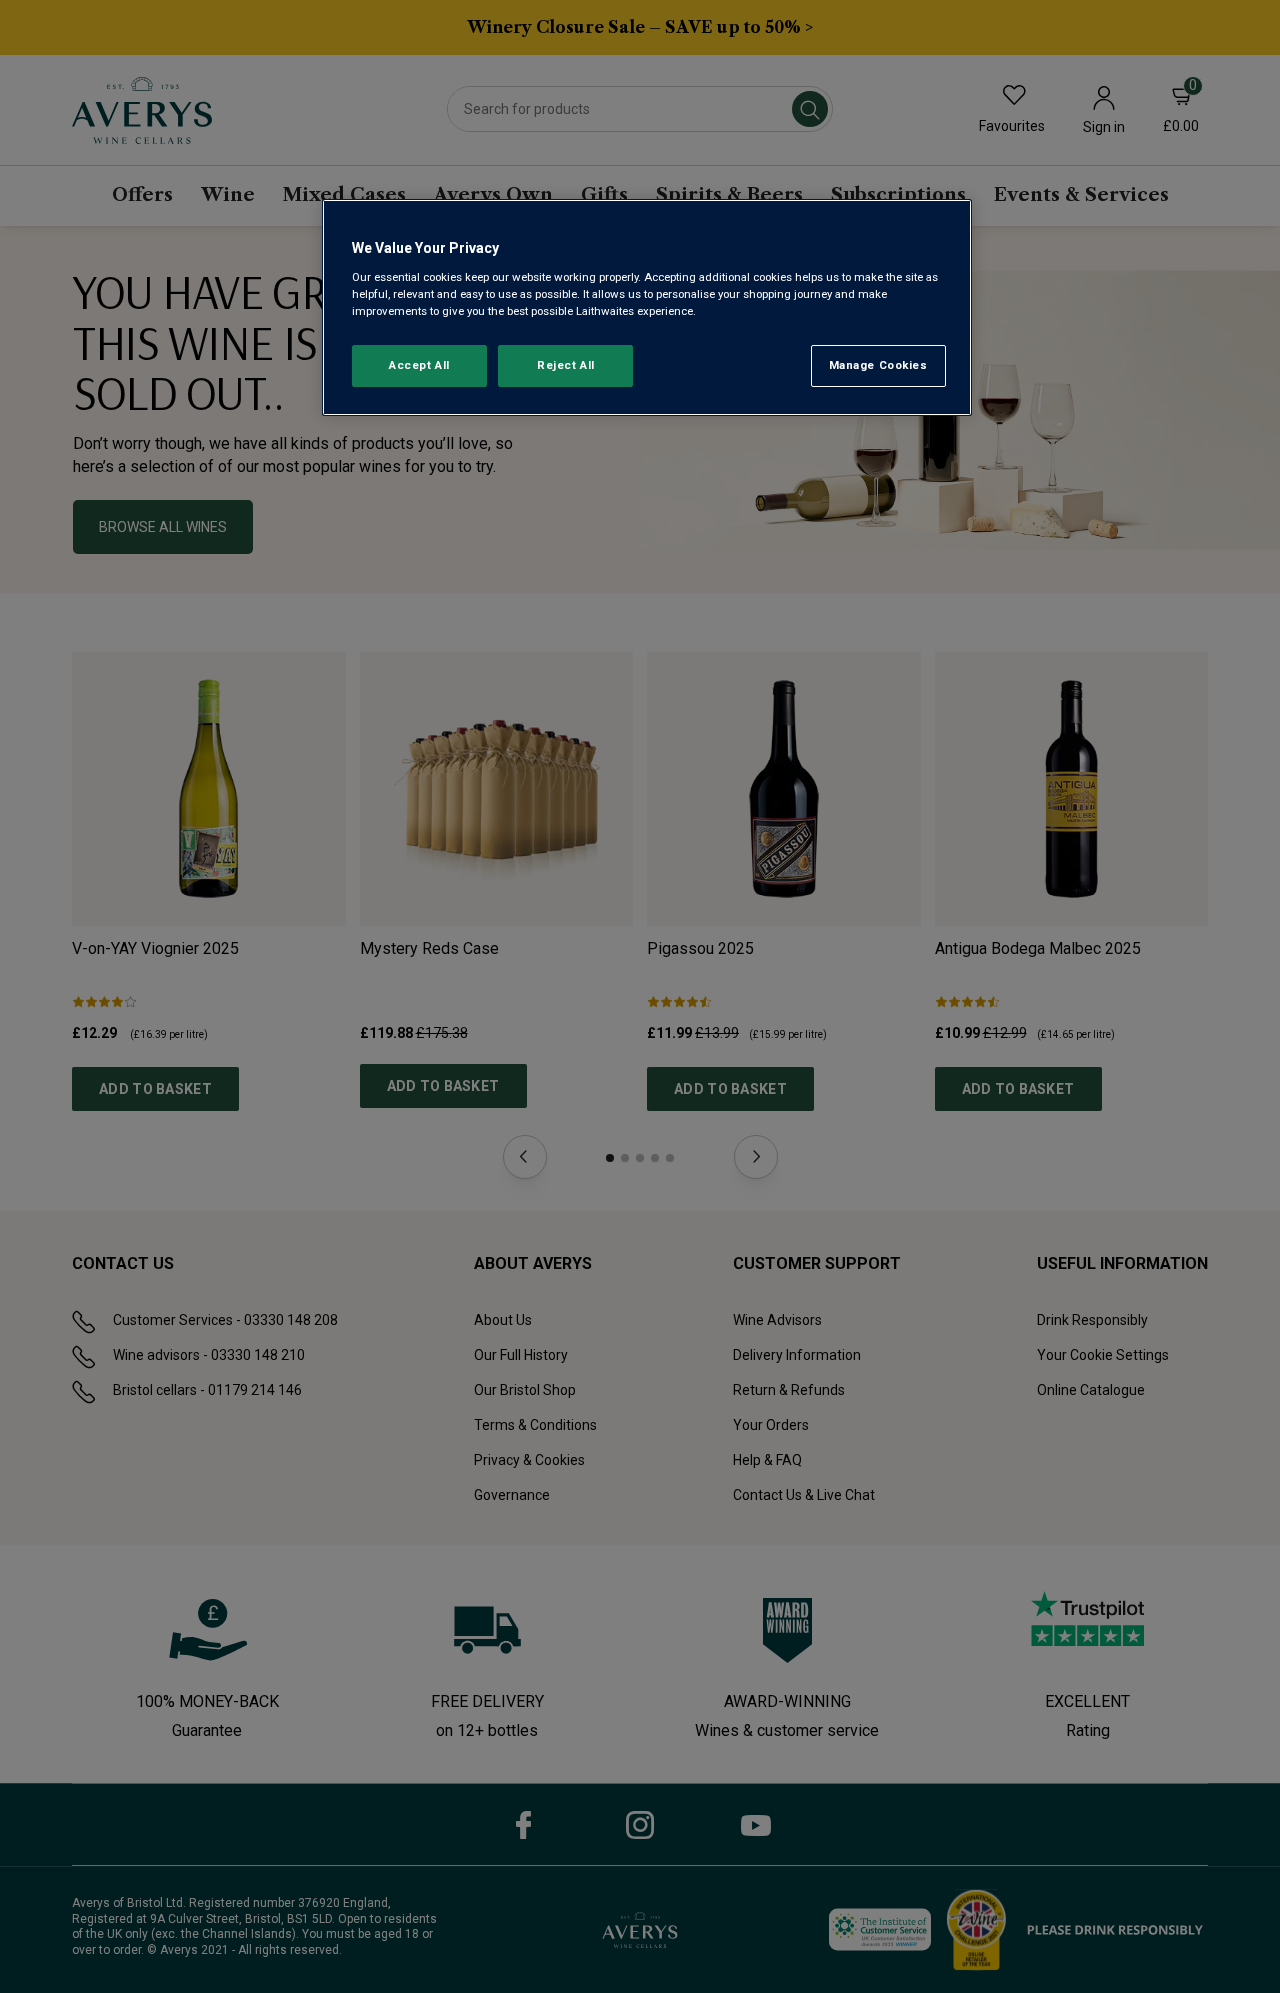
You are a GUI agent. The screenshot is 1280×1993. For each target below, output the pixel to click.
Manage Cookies (878, 365)
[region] (647, 307)
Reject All (566, 365)
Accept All (419, 365)
